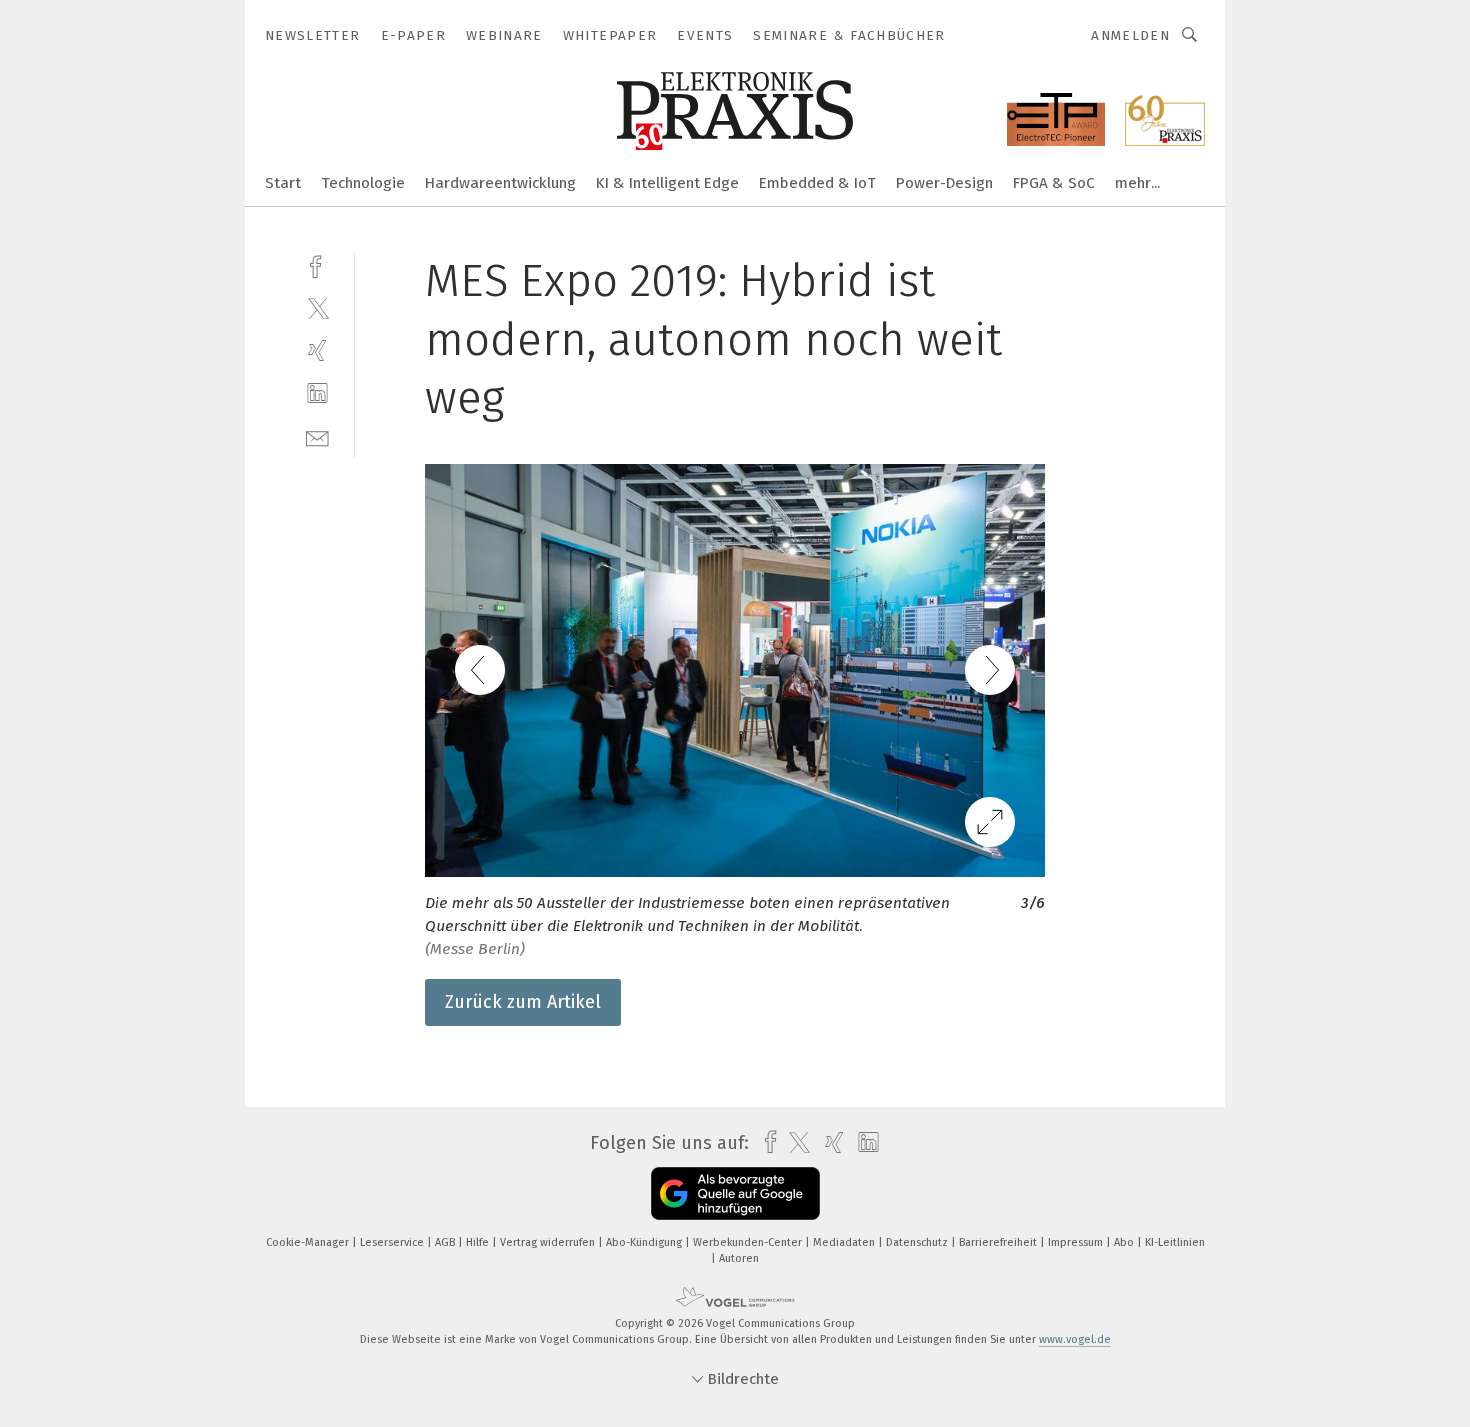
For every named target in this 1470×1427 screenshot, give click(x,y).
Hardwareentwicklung (500, 183)
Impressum (1077, 1242)
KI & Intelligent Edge (667, 183)
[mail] (317, 436)
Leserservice (393, 1242)
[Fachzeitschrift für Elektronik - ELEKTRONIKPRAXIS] (283, 181)
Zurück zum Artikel (523, 1002)
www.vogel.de (1075, 1339)
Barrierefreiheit (999, 1242)
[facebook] (317, 264)
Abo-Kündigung (645, 1242)
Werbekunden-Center (749, 1242)
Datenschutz (918, 1242)
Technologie (363, 183)
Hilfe (479, 1242)
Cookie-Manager (309, 1242)
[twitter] (317, 307)
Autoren (739, 1258)
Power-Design (944, 183)
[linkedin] (317, 393)
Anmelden (1130, 35)
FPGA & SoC (1054, 183)
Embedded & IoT (817, 183)
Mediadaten (845, 1242)
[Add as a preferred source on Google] (735, 1193)
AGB (446, 1242)
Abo (1125, 1242)
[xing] (317, 350)
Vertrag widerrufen (549, 1242)
